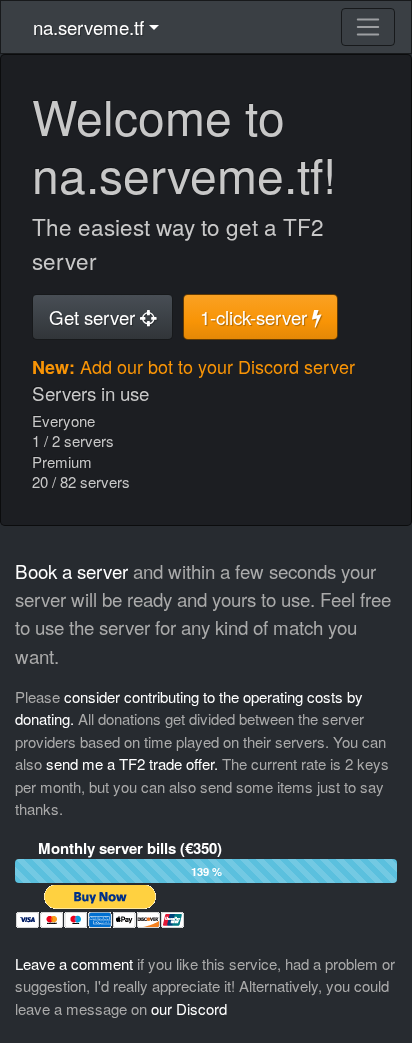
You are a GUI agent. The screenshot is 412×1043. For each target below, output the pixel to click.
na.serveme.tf (88, 26)
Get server (94, 316)
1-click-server (256, 316)
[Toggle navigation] (368, 27)
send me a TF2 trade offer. (132, 763)
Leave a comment (74, 963)
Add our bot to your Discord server (217, 366)
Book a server (71, 570)
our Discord (189, 1008)
